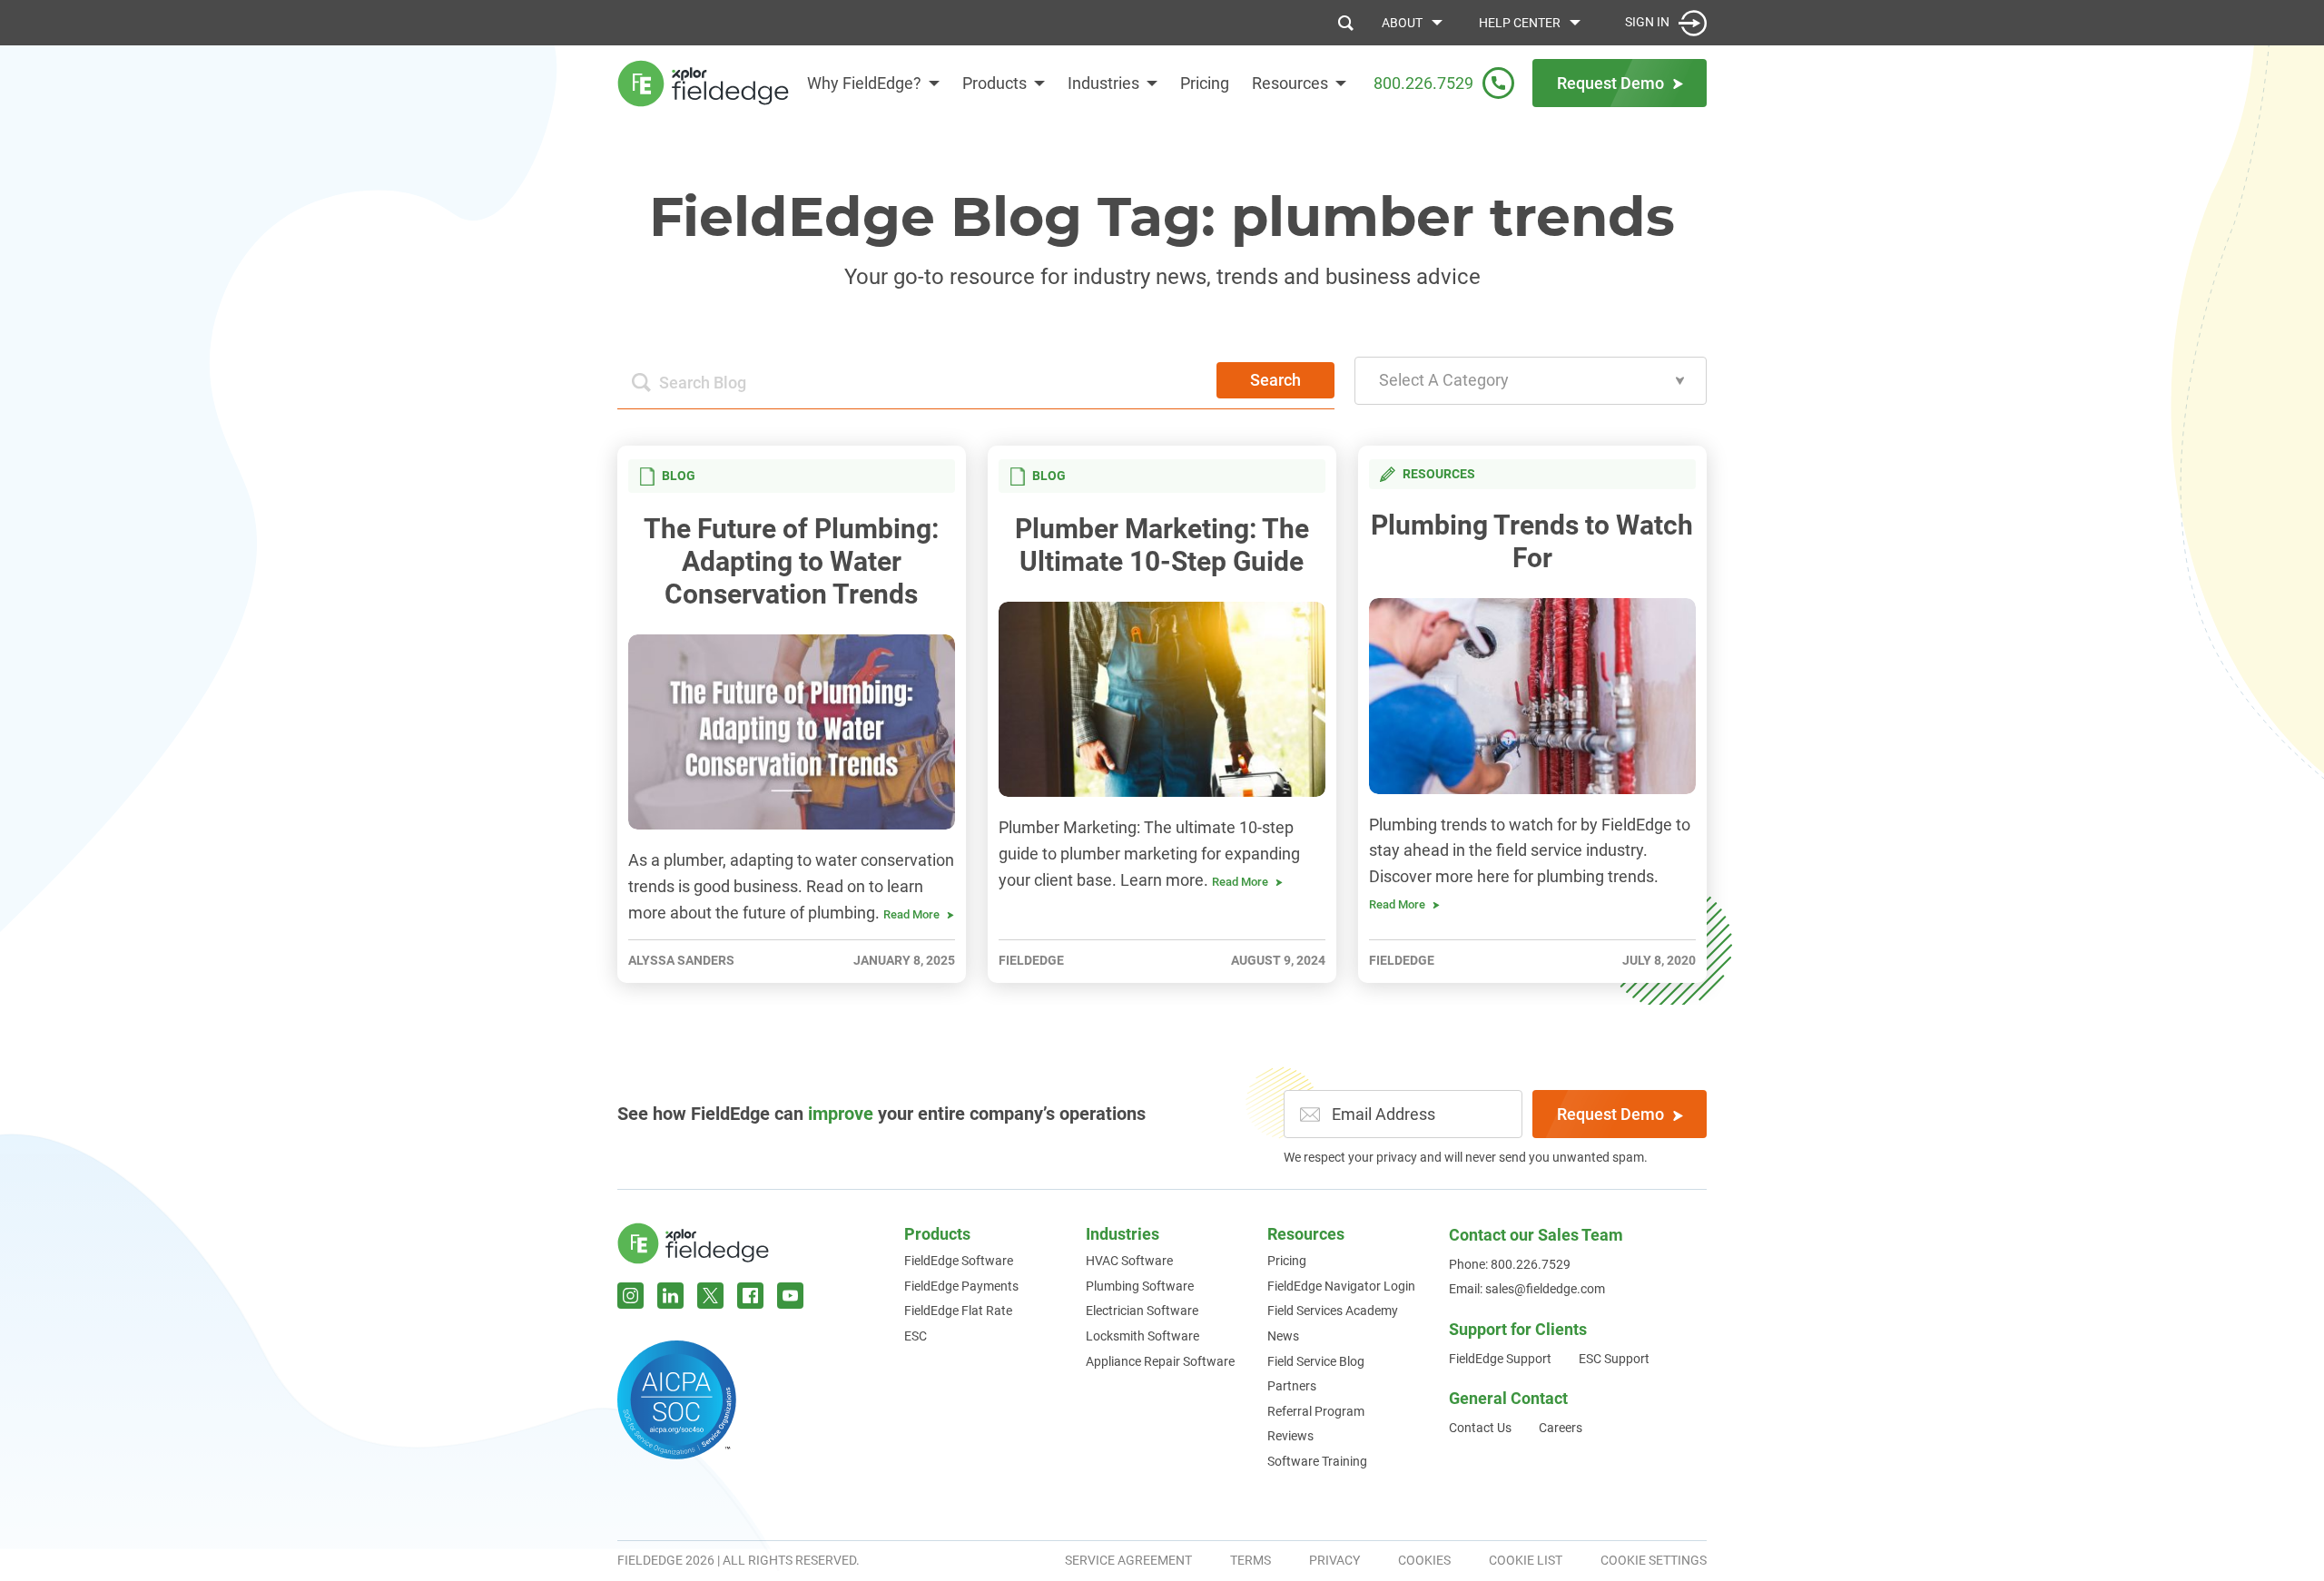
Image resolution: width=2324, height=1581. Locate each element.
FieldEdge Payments (961, 1286)
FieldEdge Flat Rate (958, 1311)
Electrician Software (1142, 1311)
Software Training (1317, 1461)
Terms (1251, 1560)
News (1283, 1336)
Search (1275, 380)
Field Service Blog (1316, 1361)
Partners (1292, 1386)
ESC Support (1614, 1359)
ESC (916, 1336)
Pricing (1205, 83)
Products (995, 83)
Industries (1103, 83)
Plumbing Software (1140, 1286)
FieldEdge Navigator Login (1341, 1286)
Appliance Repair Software (1160, 1361)
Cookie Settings (1654, 1560)
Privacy (1334, 1560)
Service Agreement (1128, 1560)
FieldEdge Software (959, 1261)
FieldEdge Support (1500, 1359)
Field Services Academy (1333, 1311)
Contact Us (1480, 1428)
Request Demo (1610, 1114)
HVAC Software (1129, 1261)
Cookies (1424, 1560)
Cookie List (1526, 1560)
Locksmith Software (1142, 1336)
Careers (1561, 1428)
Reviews (1290, 1436)
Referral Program (1316, 1411)
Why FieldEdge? (864, 83)
